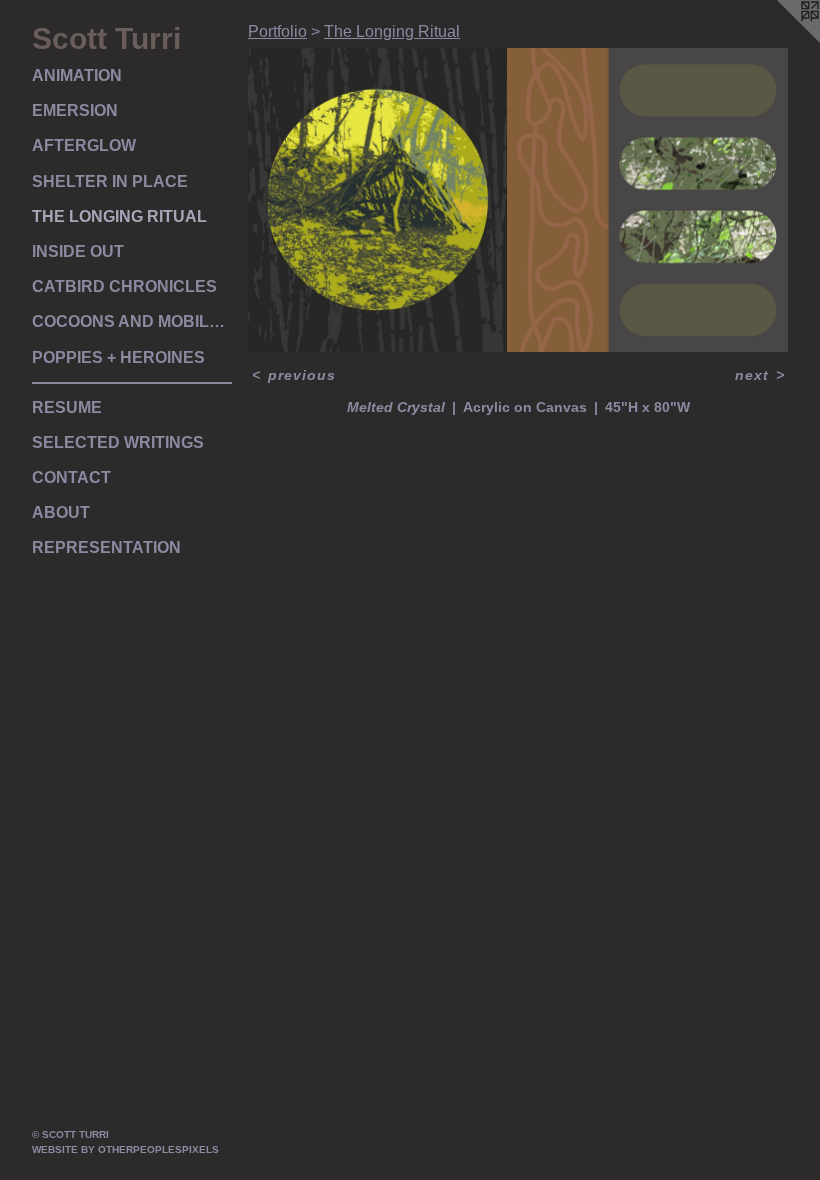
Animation (77, 75)
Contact (71, 477)
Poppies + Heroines (118, 357)
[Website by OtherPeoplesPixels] (780, 40)
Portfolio (277, 31)
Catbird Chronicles (124, 286)
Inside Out (78, 251)
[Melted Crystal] (518, 200)
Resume (67, 407)
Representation (106, 547)
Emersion (75, 110)
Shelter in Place (110, 181)
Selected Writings (118, 442)
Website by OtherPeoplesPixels (125, 1149)
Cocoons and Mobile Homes (132, 321)
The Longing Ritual (119, 216)
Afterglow (84, 145)
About (61, 512)
